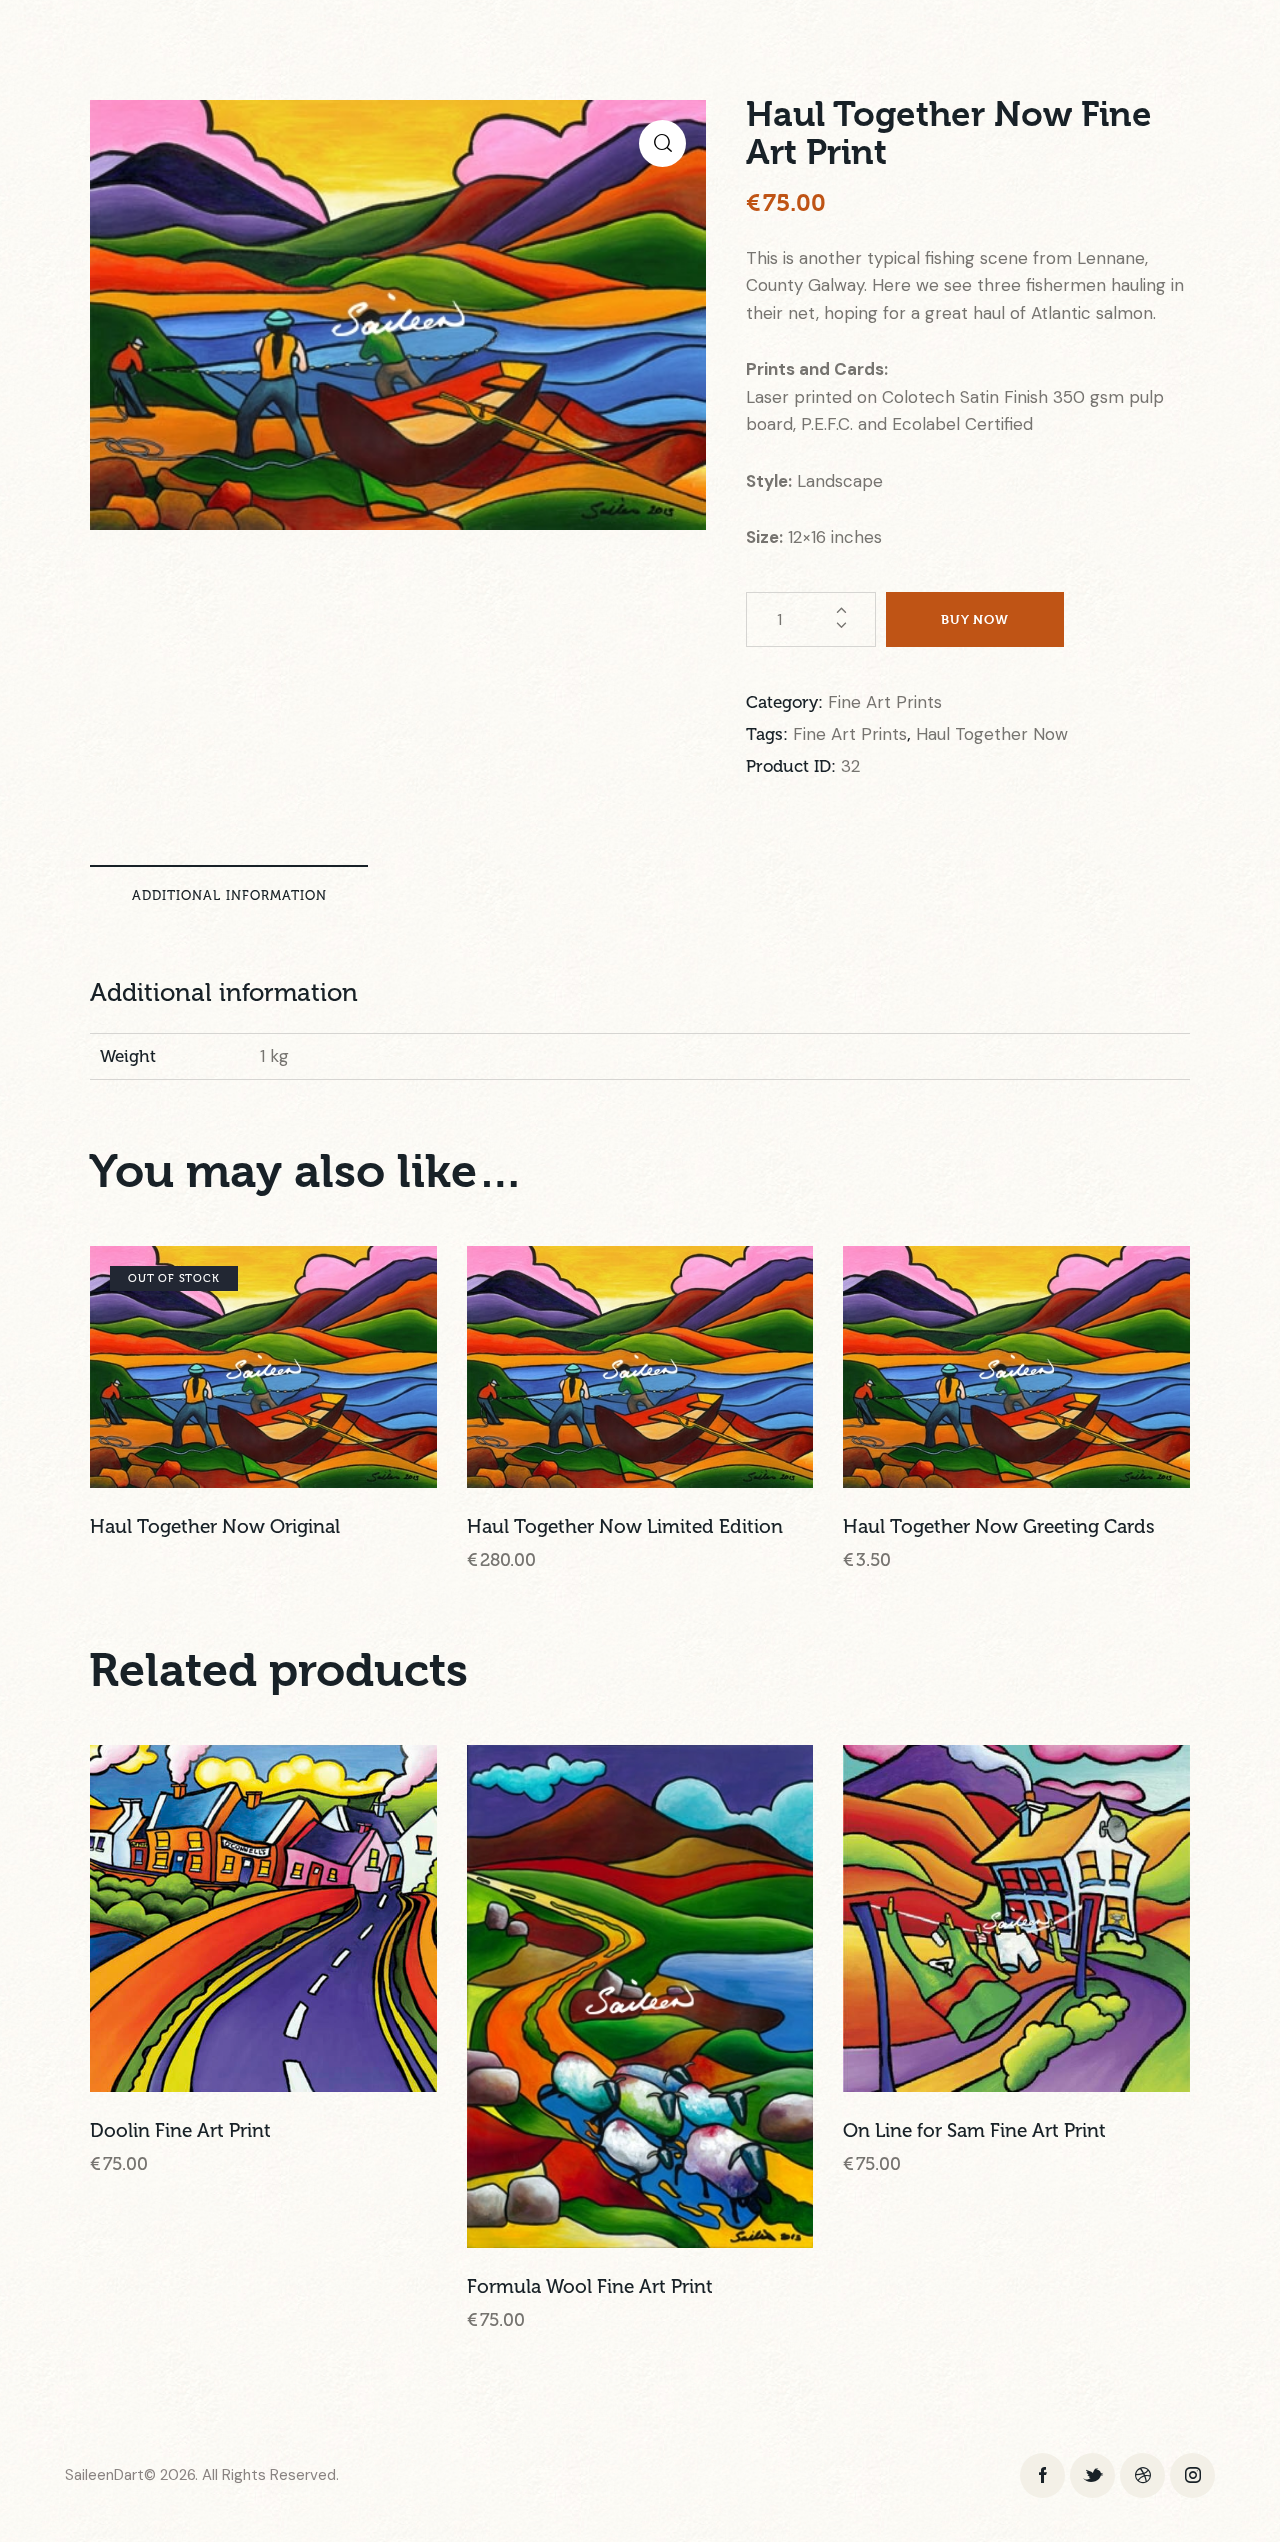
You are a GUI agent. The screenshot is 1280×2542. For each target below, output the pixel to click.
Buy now (975, 619)
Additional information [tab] (229, 895)
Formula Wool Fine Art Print (590, 2286)
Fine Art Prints (885, 702)
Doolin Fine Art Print (180, 2130)
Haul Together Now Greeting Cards (999, 1526)
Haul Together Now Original (215, 1526)
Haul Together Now (992, 734)
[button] (662, 143)
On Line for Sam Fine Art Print (974, 2130)
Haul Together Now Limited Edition (625, 1526)
